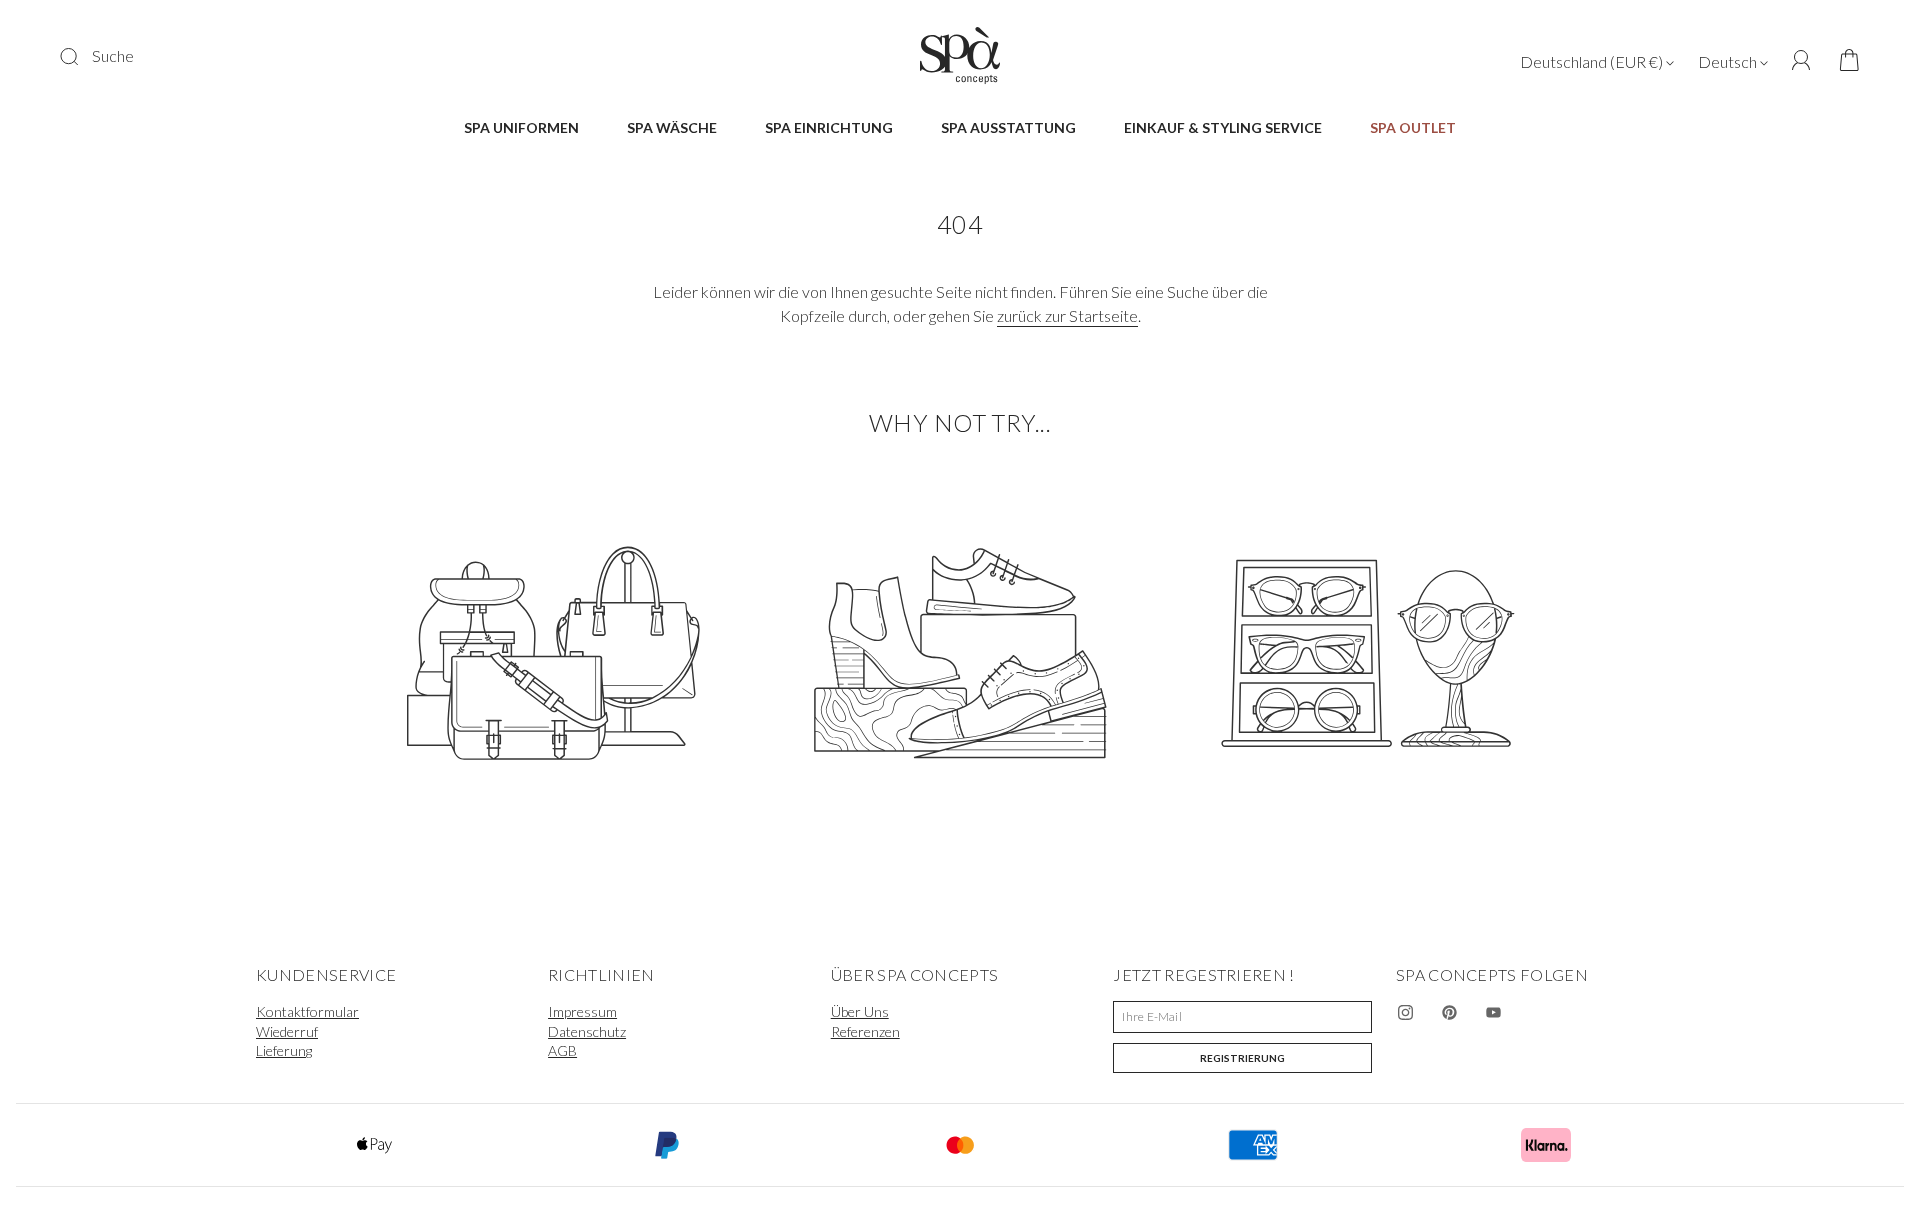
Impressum (582, 1011)
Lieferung (284, 1050)
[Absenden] (82, 56)
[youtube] (1494, 1013)
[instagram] (1406, 1013)
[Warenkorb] (1842, 61)
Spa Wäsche (672, 127)
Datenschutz (587, 1031)
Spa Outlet (1413, 127)
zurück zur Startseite (1067, 315)
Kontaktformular (307, 1011)
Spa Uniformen (521, 127)
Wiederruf (287, 1031)
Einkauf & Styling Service (1223, 127)
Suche (113, 55)
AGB (562, 1050)
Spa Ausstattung (1008, 127)
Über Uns (860, 1011)
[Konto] (1801, 60)
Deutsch (1729, 61)
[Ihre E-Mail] (1242, 1017)
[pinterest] (1450, 1013)
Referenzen (865, 1031)
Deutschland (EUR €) (1593, 61)
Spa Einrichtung (829, 127)
